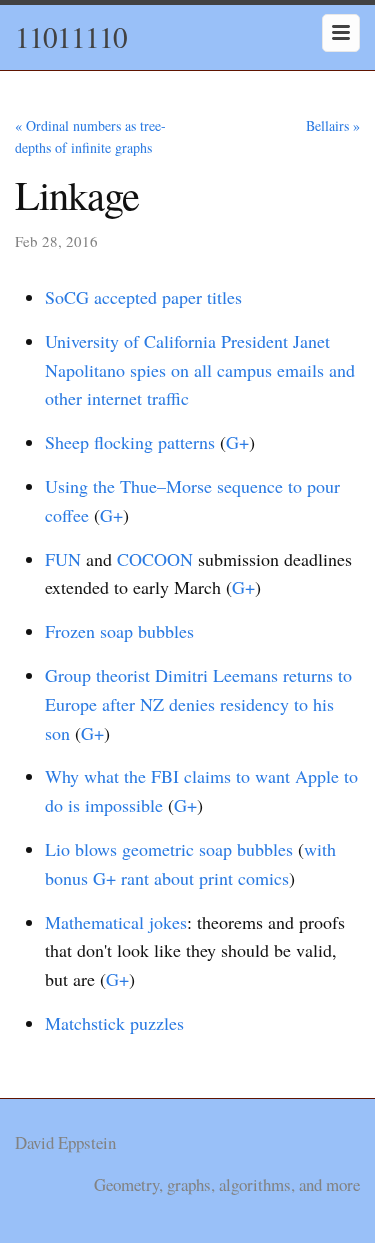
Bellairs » (333, 125)
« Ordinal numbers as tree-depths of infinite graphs (90, 136)
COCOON (155, 559)
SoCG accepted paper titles (143, 297)
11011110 (71, 36)
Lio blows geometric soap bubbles (169, 849)
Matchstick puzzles (114, 1023)
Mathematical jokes (116, 922)
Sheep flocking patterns (130, 442)
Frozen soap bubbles (119, 631)
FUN (63, 559)
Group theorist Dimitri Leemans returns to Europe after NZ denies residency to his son (198, 704)
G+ (237, 442)
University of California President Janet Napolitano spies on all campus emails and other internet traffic (200, 370)
